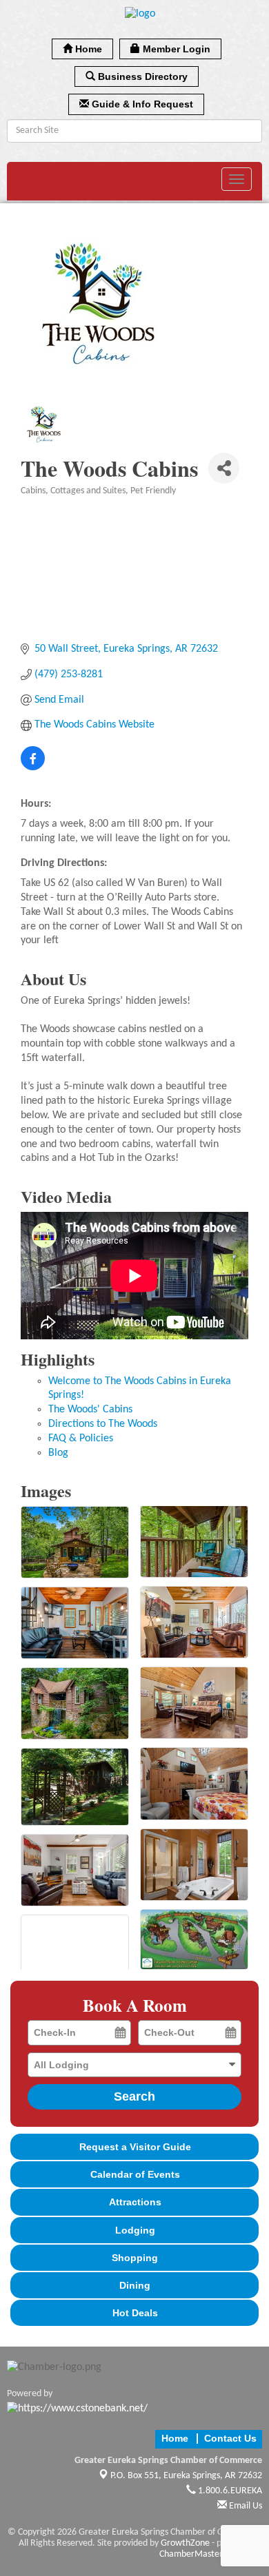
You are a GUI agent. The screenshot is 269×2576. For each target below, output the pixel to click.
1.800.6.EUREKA (229, 2491)
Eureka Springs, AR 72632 (186, 2476)
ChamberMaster (191, 2554)
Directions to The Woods (103, 1424)
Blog (58, 1453)
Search (134, 2096)
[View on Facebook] (33, 767)
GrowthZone (185, 2543)
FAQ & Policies (81, 1439)
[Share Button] (224, 468)
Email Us (245, 2506)
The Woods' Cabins (90, 1410)
